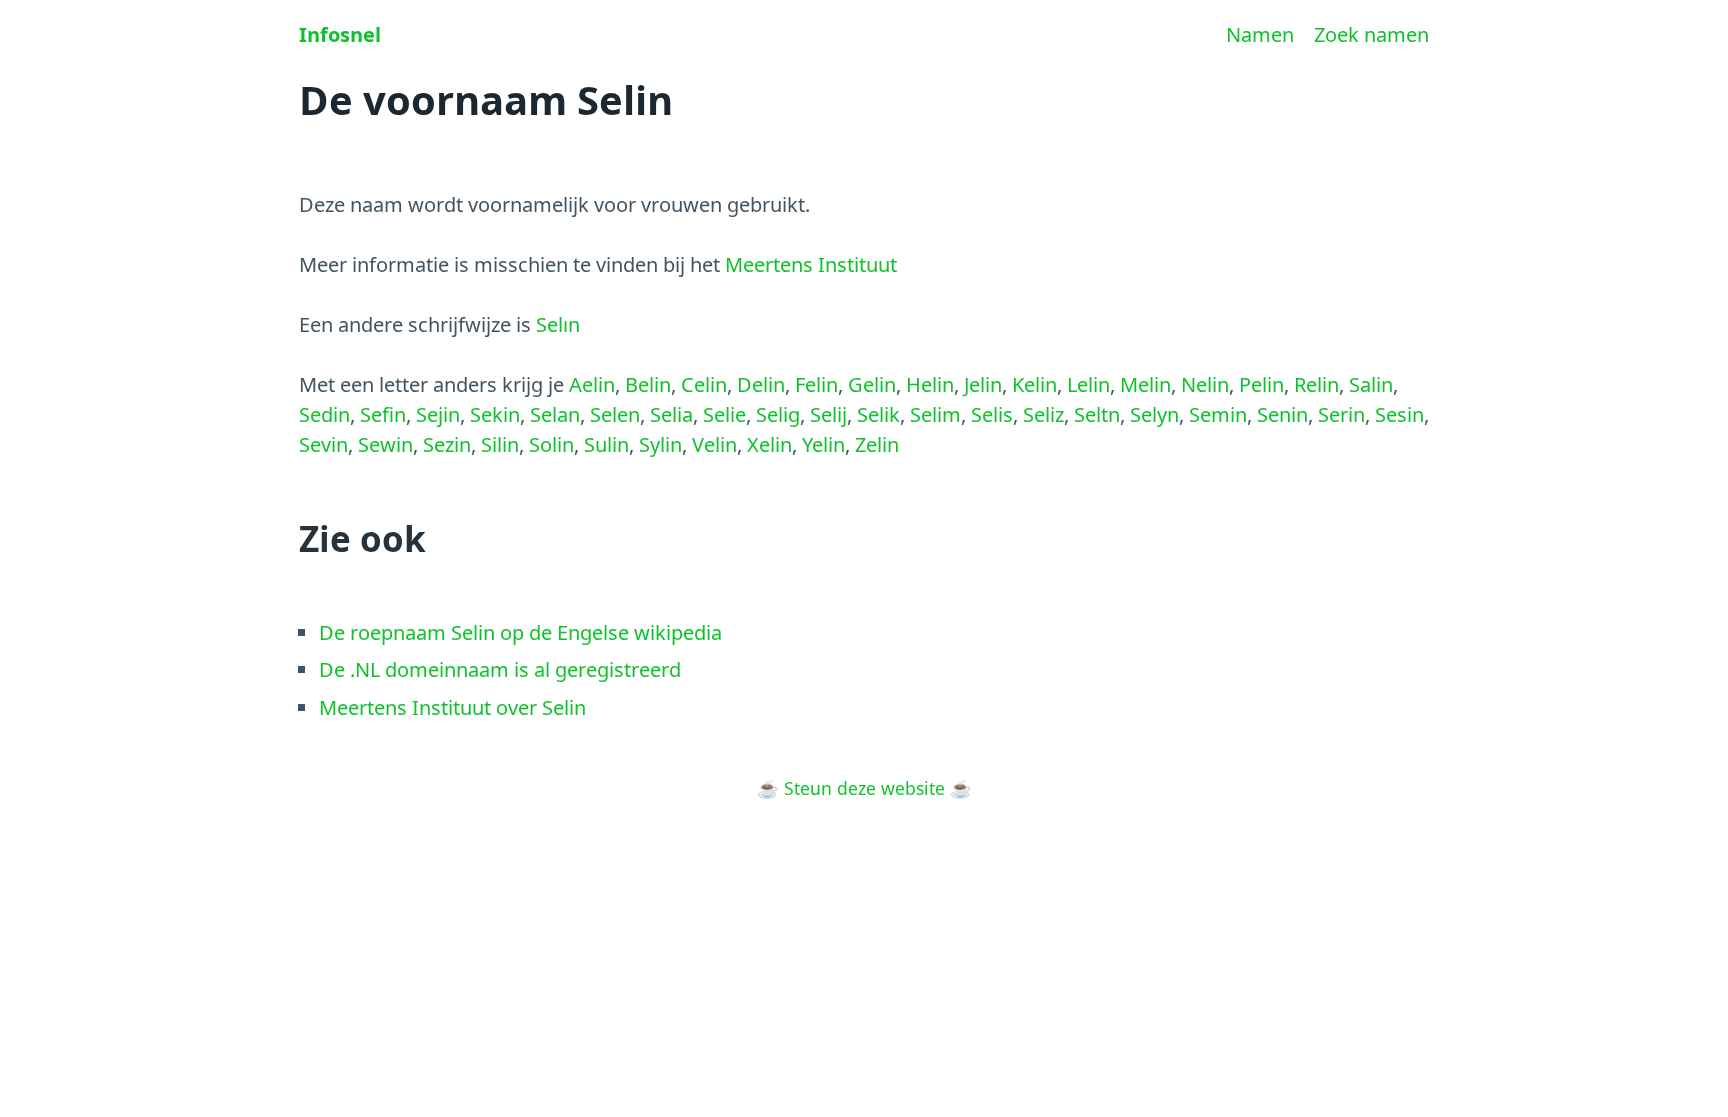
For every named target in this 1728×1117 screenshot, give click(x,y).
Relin (1316, 384)
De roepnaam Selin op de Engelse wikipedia (520, 632)
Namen (1260, 34)
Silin (500, 444)
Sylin (660, 444)
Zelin (877, 444)
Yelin (823, 444)
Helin (930, 384)
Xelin (769, 444)
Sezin (447, 444)
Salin (1371, 384)
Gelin (872, 384)
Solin (551, 444)
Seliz (1043, 414)
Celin (704, 384)
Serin (1341, 414)
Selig (778, 414)
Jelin (983, 384)
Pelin (1261, 384)
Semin (1218, 414)
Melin (1145, 384)
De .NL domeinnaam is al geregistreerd (500, 669)
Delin (761, 384)
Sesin (1399, 414)
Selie (724, 414)
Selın (558, 324)
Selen (615, 414)
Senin (1282, 414)
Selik (878, 414)
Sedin (324, 414)
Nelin (1205, 384)
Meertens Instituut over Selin (452, 707)
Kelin (1034, 384)
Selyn (1154, 414)
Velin (714, 444)
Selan (555, 414)
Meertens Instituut (811, 264)
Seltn (1097, 414)
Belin (648, 384)
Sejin (438, 414)
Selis (992, 414)
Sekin (495, 414)
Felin (816, 384)
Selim (935, 414)
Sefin (383, 414)
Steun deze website (864, 788)
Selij (828, 414)
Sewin (385, 444)
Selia (671, 414)
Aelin (592, 384)
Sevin (323, 444)
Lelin (1088, 384)
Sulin (606, 444)
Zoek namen (1371, 34)
